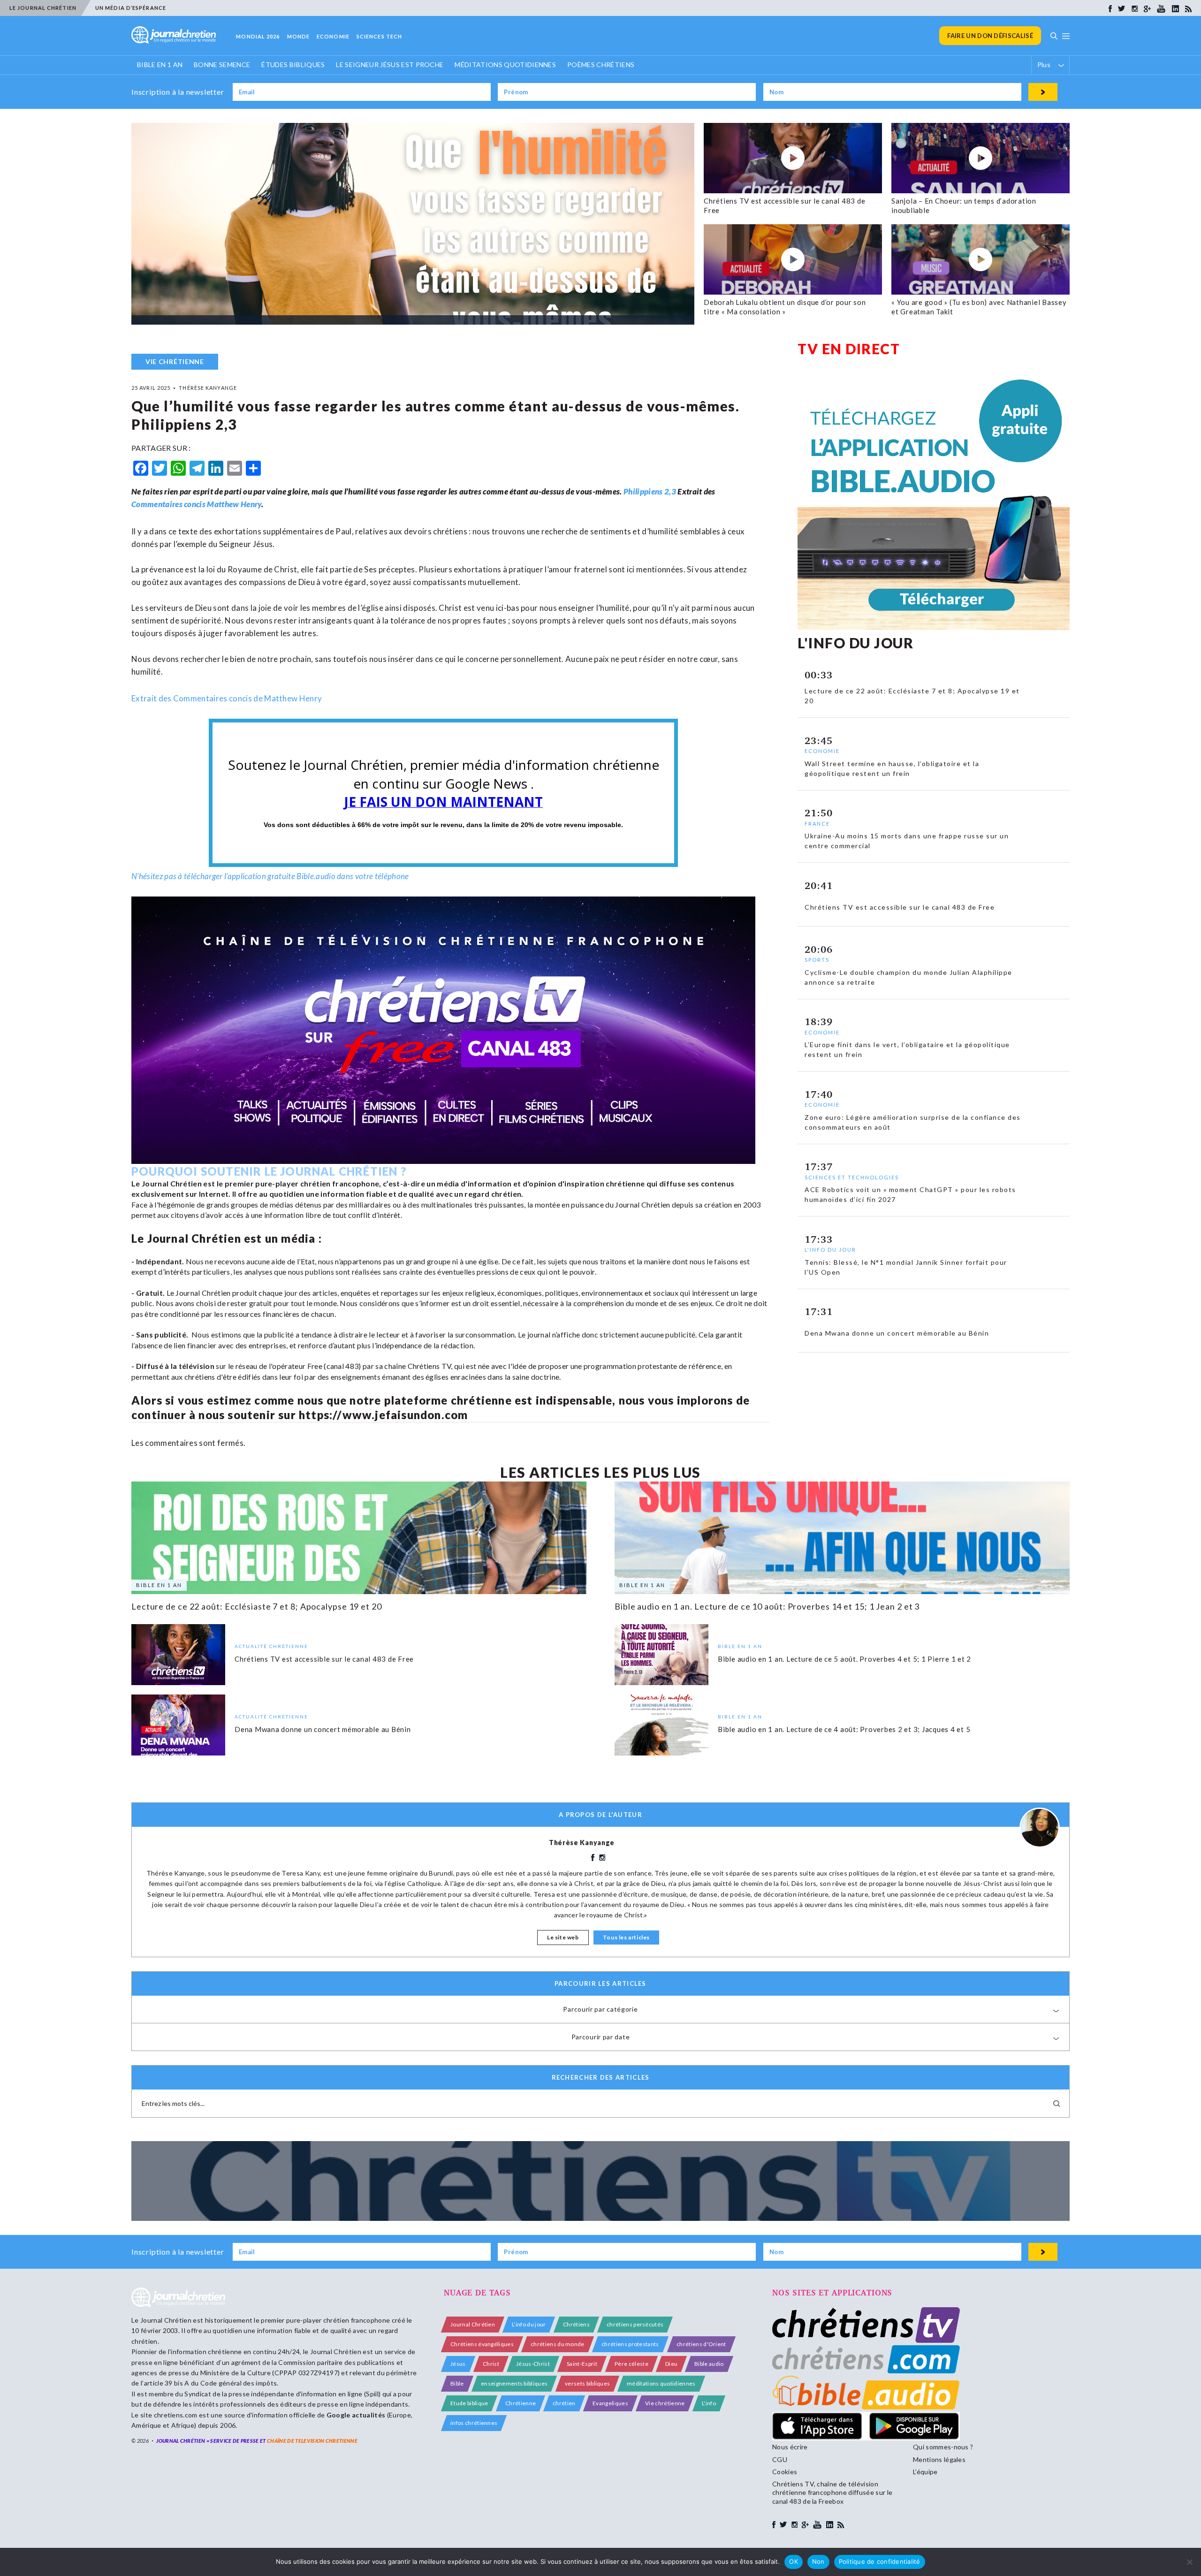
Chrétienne (521, 2403)
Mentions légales (939, 2459)
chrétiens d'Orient (701, 2344)
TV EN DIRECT (849, 349)
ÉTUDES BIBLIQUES (293, 65)
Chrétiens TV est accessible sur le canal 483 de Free (324, 1658)
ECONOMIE (333, 36)
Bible (457, 2383)
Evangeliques (610, 2403)
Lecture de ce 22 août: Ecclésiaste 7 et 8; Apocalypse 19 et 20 (257, 1606)
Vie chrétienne (665, 2403)
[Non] (1189, 2562)
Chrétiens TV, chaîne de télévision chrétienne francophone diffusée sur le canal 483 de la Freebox (832, 2492)
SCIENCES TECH (379, 36)
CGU (780, 2459)
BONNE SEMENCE (222, 65)
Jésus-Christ (533, 2364)
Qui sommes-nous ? (943, 2447)
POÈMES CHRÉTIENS (601, 65)
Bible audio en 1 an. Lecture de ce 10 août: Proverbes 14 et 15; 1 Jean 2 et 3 (767, 1606)
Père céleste (631, 2364)
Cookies (785, 2472)
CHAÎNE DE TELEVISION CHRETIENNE (312, 2441)
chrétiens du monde (558, 2344)
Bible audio (709, 2364)
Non (818, 2561)
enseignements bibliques (514, 2383)
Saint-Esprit (582, 2364)
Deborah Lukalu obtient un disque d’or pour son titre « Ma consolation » (785, 307)
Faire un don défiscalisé (990, 36)
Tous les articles (626, 1937)
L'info (709, 2403)
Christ (491, 2364)
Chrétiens (576, 2324)
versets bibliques (587, 2383)
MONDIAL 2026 (258, 36)
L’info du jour (529, 2324)
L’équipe (925, 2472)
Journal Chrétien (166, 2320)
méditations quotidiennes (661, 2383)
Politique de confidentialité (880, 2561)
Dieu (671, 2364)
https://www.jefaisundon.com (383, 1415)
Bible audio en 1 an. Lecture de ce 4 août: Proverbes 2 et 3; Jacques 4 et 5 (844, 1729)
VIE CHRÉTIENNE (175, 361)
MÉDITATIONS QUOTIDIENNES (505, 65)
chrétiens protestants (630, 2344)
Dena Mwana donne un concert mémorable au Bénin (323, 1729)
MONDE (299, 36)
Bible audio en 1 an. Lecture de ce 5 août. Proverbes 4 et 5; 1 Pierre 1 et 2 (844, 1658)
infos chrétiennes (474, 2423)
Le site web (563, 1937)
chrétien (564, 2403)
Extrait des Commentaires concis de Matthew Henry (227, 698)
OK (794, 2561)
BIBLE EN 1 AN (160, 65)
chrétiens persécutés (635, 2324)
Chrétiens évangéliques (482, 2344)
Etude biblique (469, 2403)
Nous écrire (790, 2447)
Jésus (458, 2364)
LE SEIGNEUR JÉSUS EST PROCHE (390, 65)
